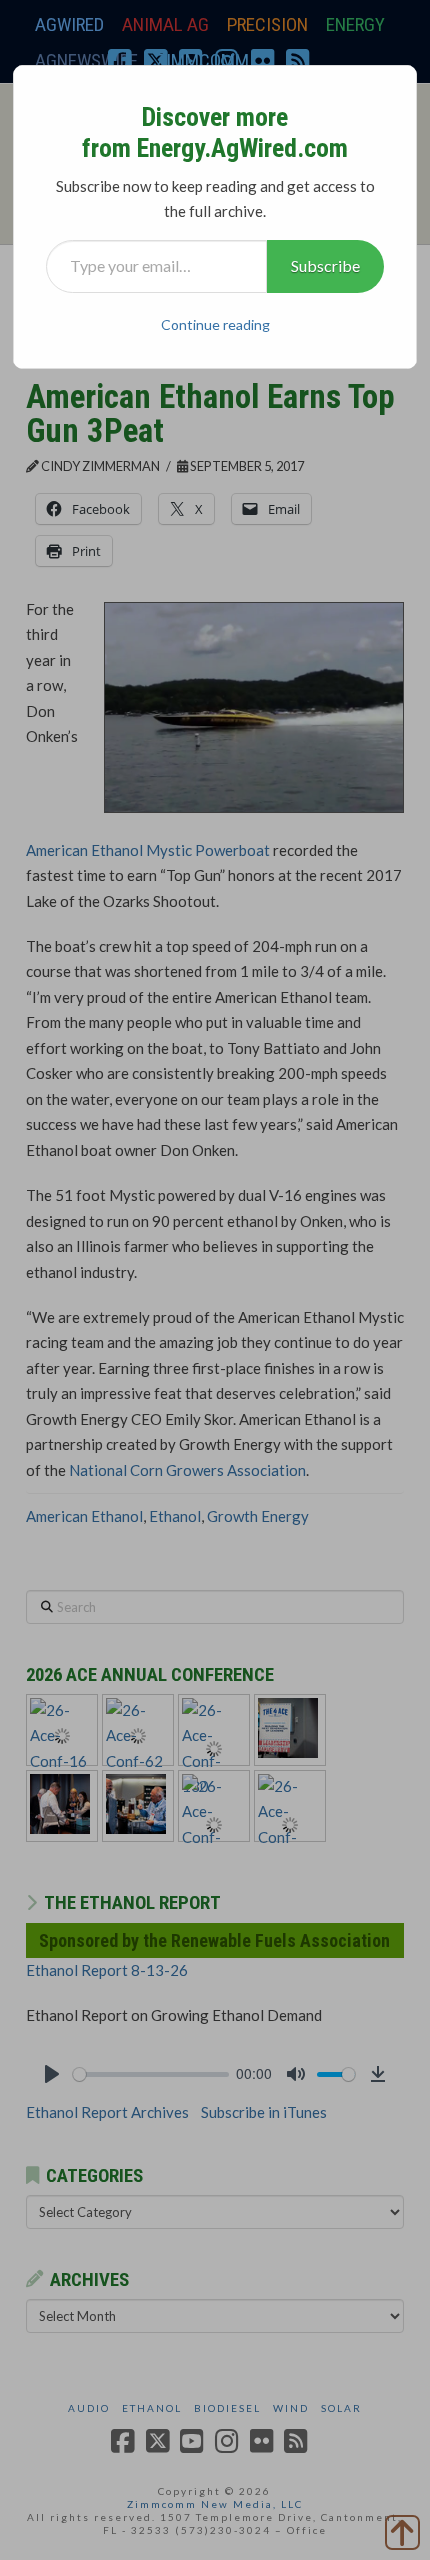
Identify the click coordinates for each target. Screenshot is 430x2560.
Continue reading (215, 324)
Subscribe (325, 265)
